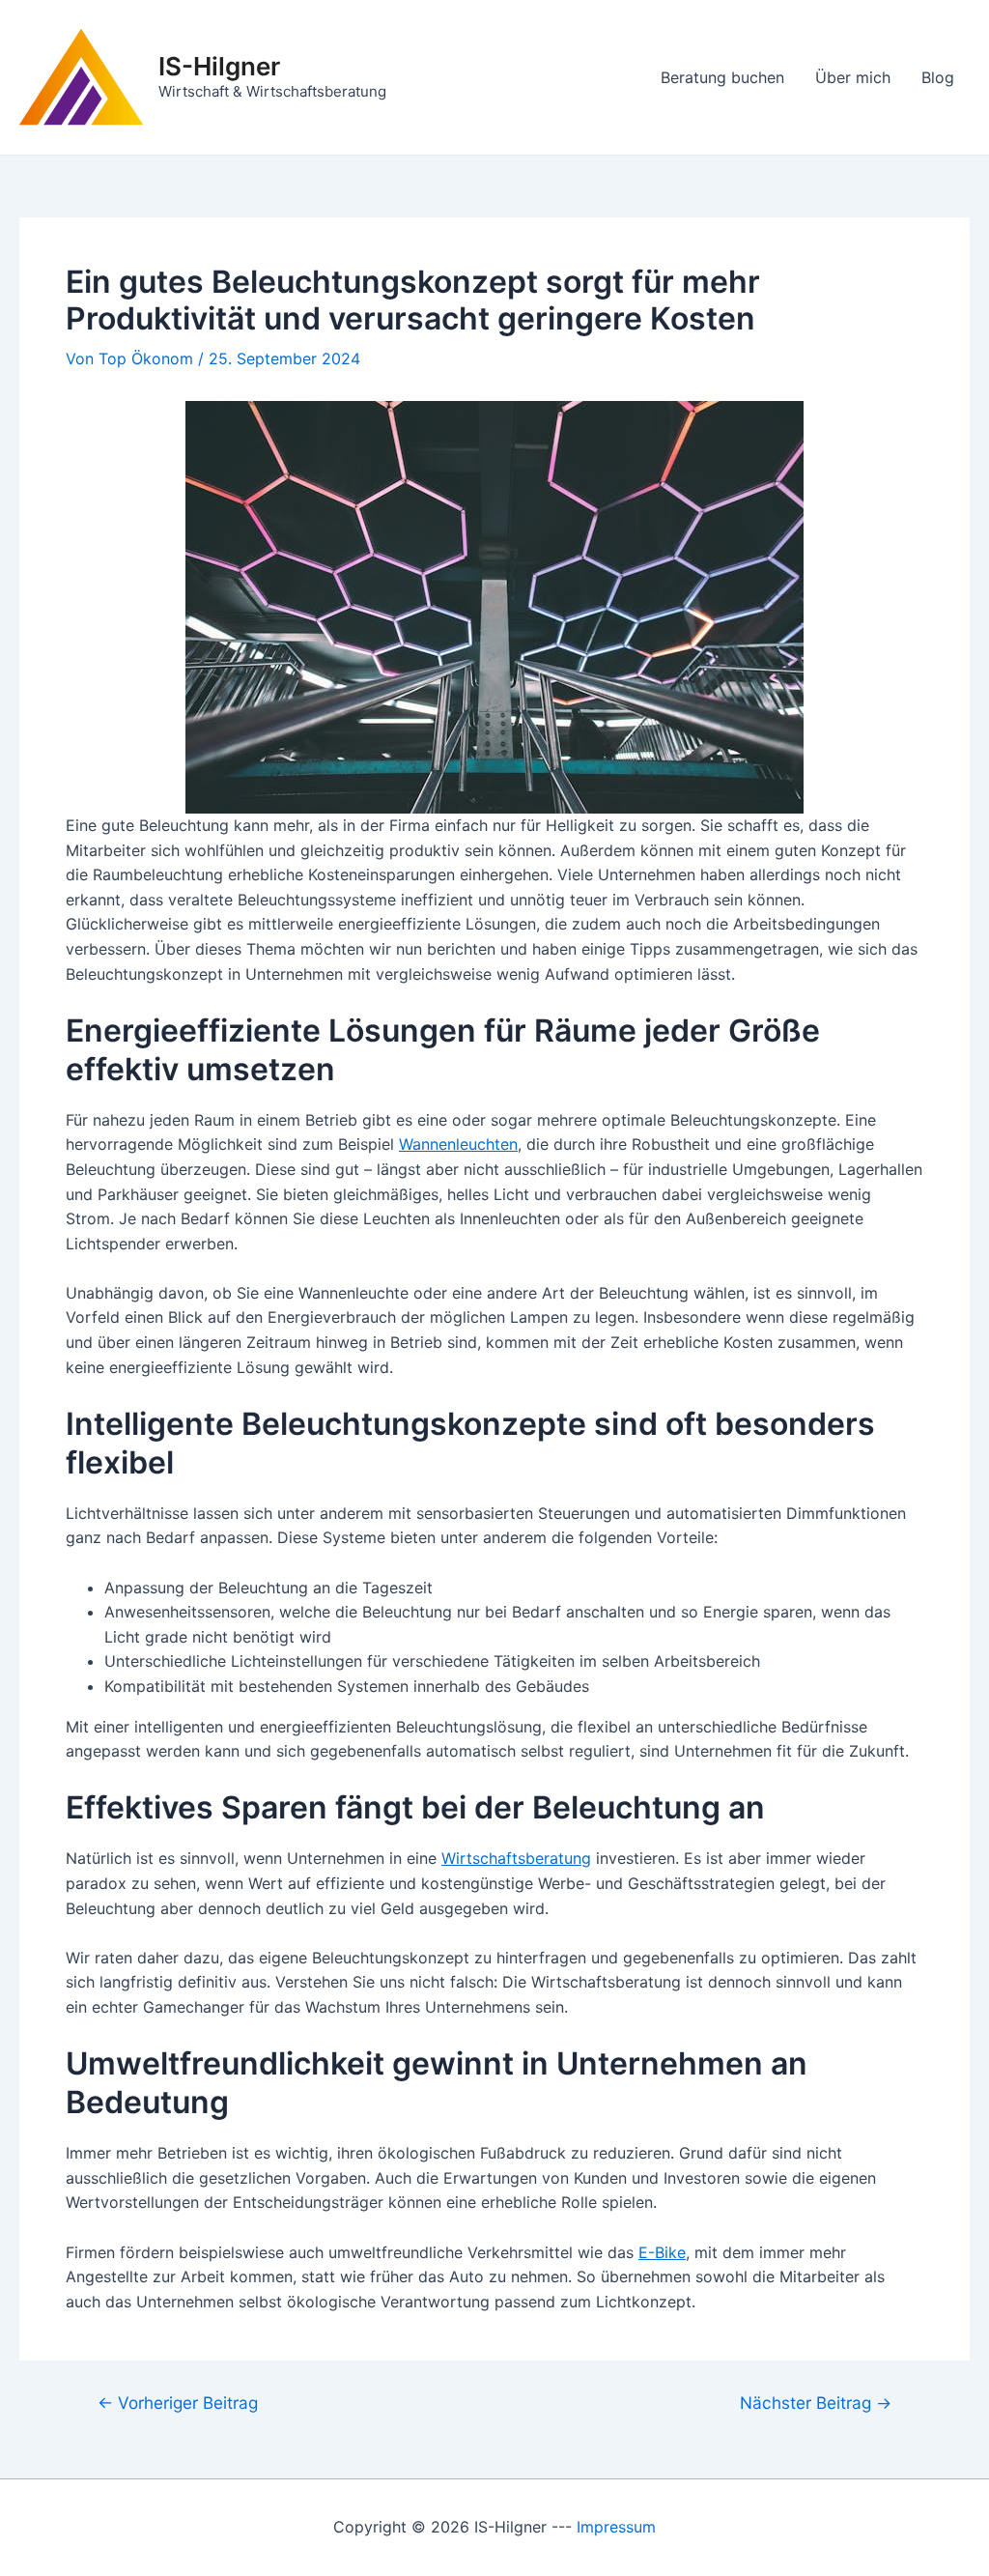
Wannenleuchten (458, 1144)
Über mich (853, 77)
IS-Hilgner (219, 66)
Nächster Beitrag (816, 2403)
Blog (938, 77)
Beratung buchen (722, 77)
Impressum (616, 2527)
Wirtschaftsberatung (516, 1858)
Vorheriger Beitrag (178, 2403)
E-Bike (662, 2252)
